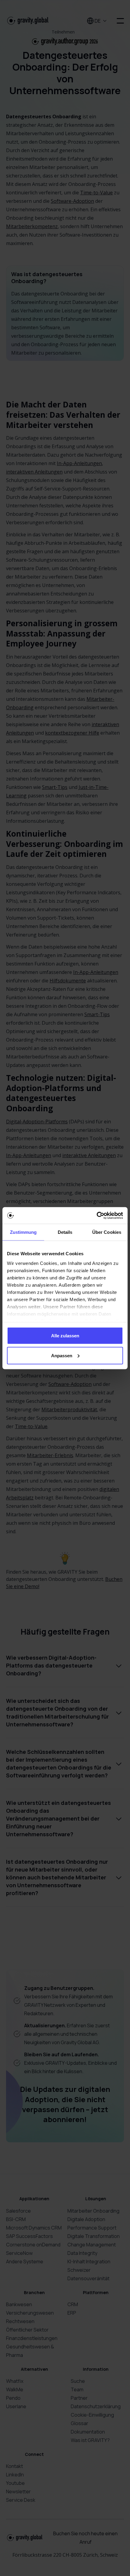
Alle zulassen (65, 1336)
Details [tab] (65, 1232)
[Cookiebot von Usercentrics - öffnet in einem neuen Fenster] (97, 1215)
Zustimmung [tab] (23, 1232)
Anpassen (62, 1355)
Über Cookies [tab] (107, 1232)
